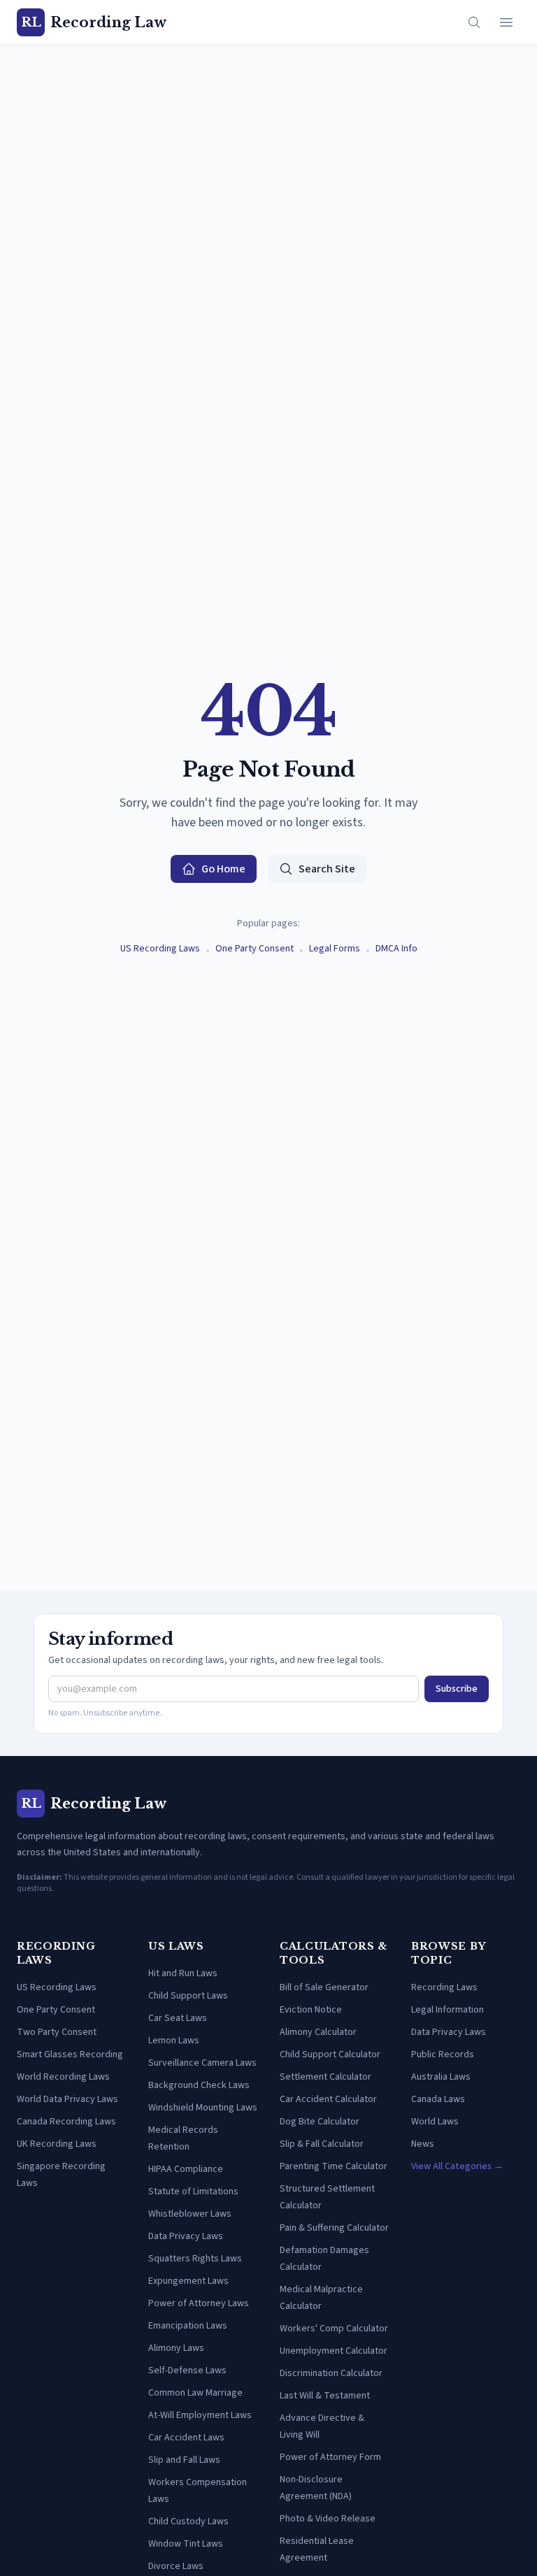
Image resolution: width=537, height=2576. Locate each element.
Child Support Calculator (330, 2055)
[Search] (474, 22)
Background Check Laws (199, 2085)
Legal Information (447, 2010)
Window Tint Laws (186, 2544)
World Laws (435, 2122)
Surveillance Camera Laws (202, 2063)
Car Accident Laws (186, 2438)
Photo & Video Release (328, 2519)
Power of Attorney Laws (199, 2303)
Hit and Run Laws (183, 1973)
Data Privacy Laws (186, 2236)
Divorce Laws (176, 2566)
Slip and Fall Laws (184, 2460)
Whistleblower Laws (190, 2214)
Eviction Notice (311, 2010)
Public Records (443, 2055)
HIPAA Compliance (186, 2169)
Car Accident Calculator (328, 2099)
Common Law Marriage (195, 2393)
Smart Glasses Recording (70, 2055)
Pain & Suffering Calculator (334, 2228)
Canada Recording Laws (66, 2122)
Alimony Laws (176, 2348)
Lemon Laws (174, 2041)
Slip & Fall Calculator (322, 2144)
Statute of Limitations (193, 2192)
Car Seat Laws (178, 2018)
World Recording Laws (63, 2077)
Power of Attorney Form (330, 2457)
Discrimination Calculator (331, 2373)
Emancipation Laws (188, 2326)
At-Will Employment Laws (200, 2415)
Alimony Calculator (318, 2032)
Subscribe (457, 1689)
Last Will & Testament (325, 2396)
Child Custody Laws (188, 2521)
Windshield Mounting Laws (203, 2108)
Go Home (223, 869)
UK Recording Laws (57, 2144)
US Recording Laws (160, 949)
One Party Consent (255, 949)
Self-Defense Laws (187, 2370)
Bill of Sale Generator (324, 1987)
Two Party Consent (57, 2032)
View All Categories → (457, 2166)
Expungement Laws (188, 2281)
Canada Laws (438, 2099)
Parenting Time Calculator (334, 2166)
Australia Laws (441, 2077)
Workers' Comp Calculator (334, 2329)
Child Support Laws (188, 1996)
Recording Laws (444, 1987)
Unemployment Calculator (334, 2351)
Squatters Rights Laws (195, 2259)
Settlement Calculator (325, 2077)
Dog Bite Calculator (320, 2122)
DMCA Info (396, 949)
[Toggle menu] (506, 22)
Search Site (327, 869)
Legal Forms (335, 949)
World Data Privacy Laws (67, 2099)
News (423, 2144)
